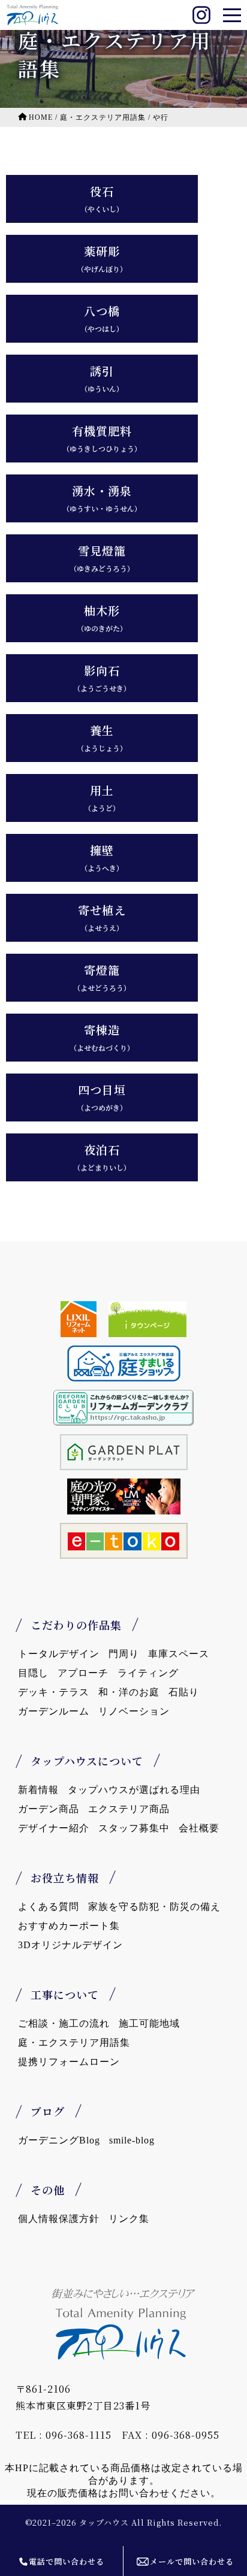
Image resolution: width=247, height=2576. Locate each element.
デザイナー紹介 (54, 1828)
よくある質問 (49, 1907)
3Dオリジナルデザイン (70, 1945)
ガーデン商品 (49, 1809)
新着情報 (38, 1790)
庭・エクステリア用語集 (74, 2043)
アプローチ (83, 1673)
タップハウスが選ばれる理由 (134, 1790)
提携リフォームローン (69, 2062)
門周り (124, 1654)
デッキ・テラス (54, 1692)
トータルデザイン (59, 1654)
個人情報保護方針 (59, 2219)
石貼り (184, 1692)
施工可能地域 (149, 2023)
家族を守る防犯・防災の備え (154, 1907)
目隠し (33, 1673)
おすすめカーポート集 (69, 1926)
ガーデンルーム (54, 1711)
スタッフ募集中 (134, 1828)
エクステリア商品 (129, 1809)
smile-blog (132, 2140)
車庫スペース (179, 1654)
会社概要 (199, 1828)
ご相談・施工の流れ (64, 2023)
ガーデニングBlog (59, 2140)
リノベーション (134, 1711)
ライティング (148, 1673)
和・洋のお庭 (129, 1692)
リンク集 (129, 2219)
